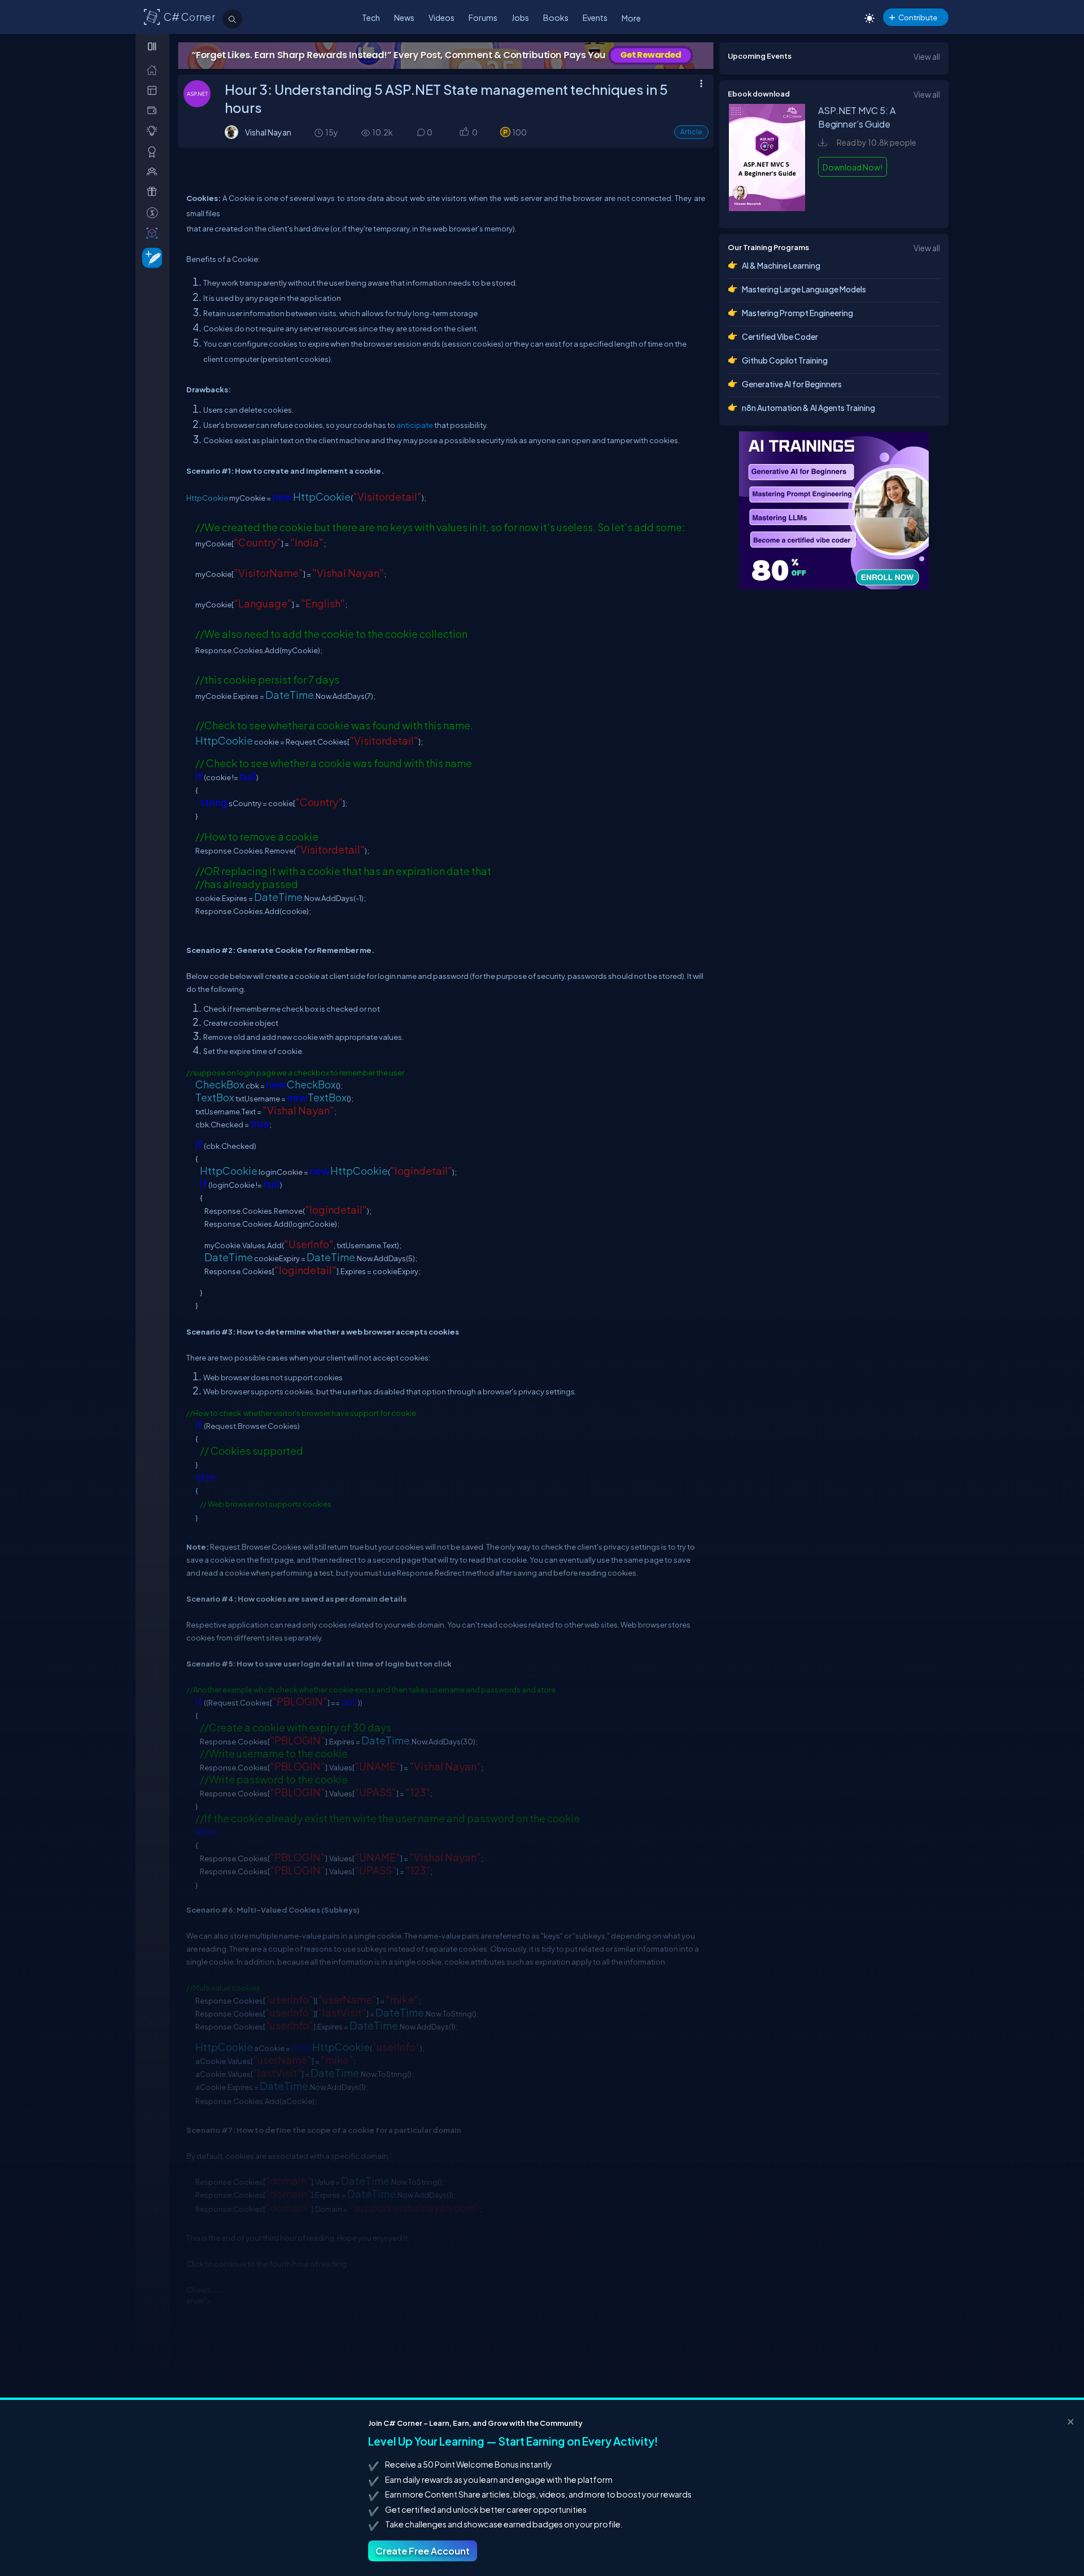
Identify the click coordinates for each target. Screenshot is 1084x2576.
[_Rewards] (154, 213)
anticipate (415, 425)
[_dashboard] (154, 90)
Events (595, 18)
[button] (464, 133)
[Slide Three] (446, 56)
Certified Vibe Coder (780, 336)
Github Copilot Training (785, 360)
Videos (442, 18)
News (404, 18)
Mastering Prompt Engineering (797, 313)
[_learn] (154, 131)
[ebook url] (767, 208)
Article (691, 132)
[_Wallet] (154, 110)
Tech (371, 18)
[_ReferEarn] (154, 192)
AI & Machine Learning (781, 265)
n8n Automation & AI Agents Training (808, 408)
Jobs (520, 18)
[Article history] (320, 132)
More (631, 18)
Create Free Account (423, 2551)
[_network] (154, 171)
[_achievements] (154, 152)
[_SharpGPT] (154, 233)
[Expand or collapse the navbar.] (153, 46)
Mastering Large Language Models (804, 289)
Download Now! (853, 167)
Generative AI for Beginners (792, 384)
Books (556, 18)
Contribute (918, 17)
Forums (483, 18)
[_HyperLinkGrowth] (150, 257)
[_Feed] (154, 70)
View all (927, 56)
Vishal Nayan (268, 132)
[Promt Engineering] (834, 510)
